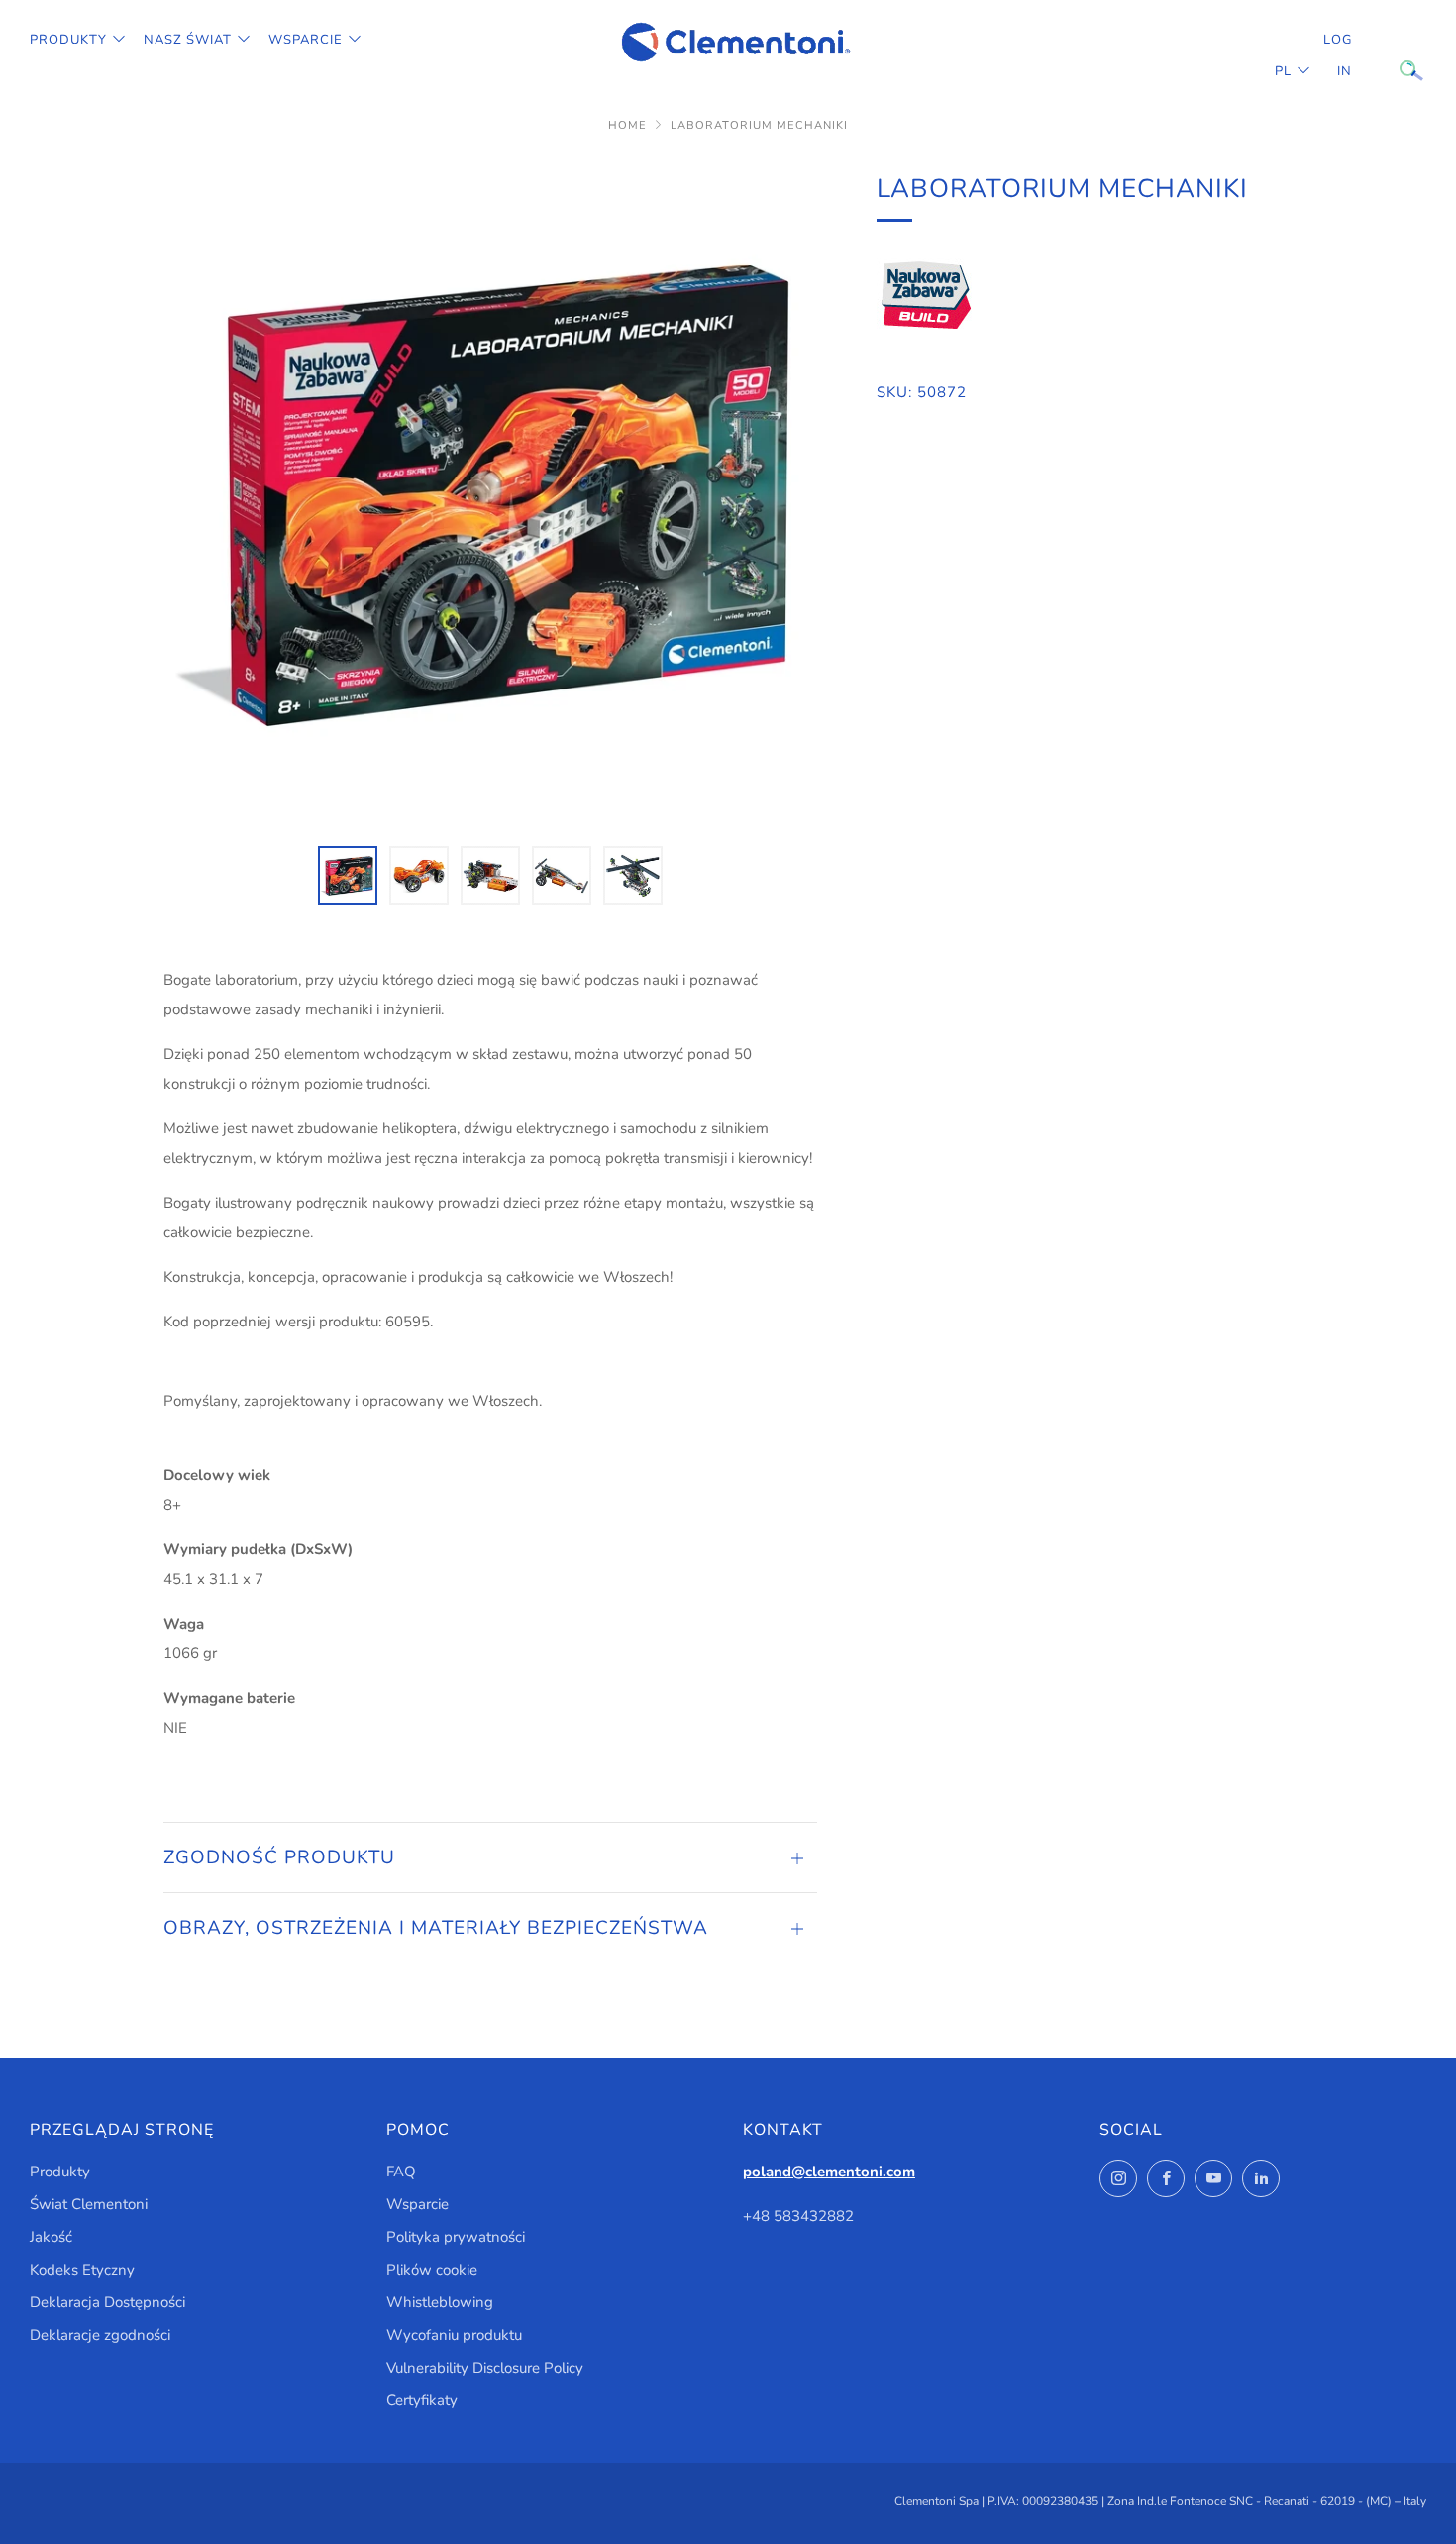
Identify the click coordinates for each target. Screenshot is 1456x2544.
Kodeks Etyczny (82, 2270)
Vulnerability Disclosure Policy (485, 2368)
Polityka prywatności (456, 2237)
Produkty (68, 40)
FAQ (401, 2172)
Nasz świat (188, 40)
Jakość (51, 2237)
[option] (490, 495)
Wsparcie (306, 40)
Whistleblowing (440, 2302)
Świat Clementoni (89, 2204)
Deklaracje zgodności (100, 2335)
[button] (348, 876)
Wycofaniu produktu (454, 2335)
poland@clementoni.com (829, 2172)
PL (1283, 71)
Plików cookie (432, 2270)
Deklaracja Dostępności (107, 2302)
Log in (1338, 55)
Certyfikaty (422, 2400)
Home (627, 125)
